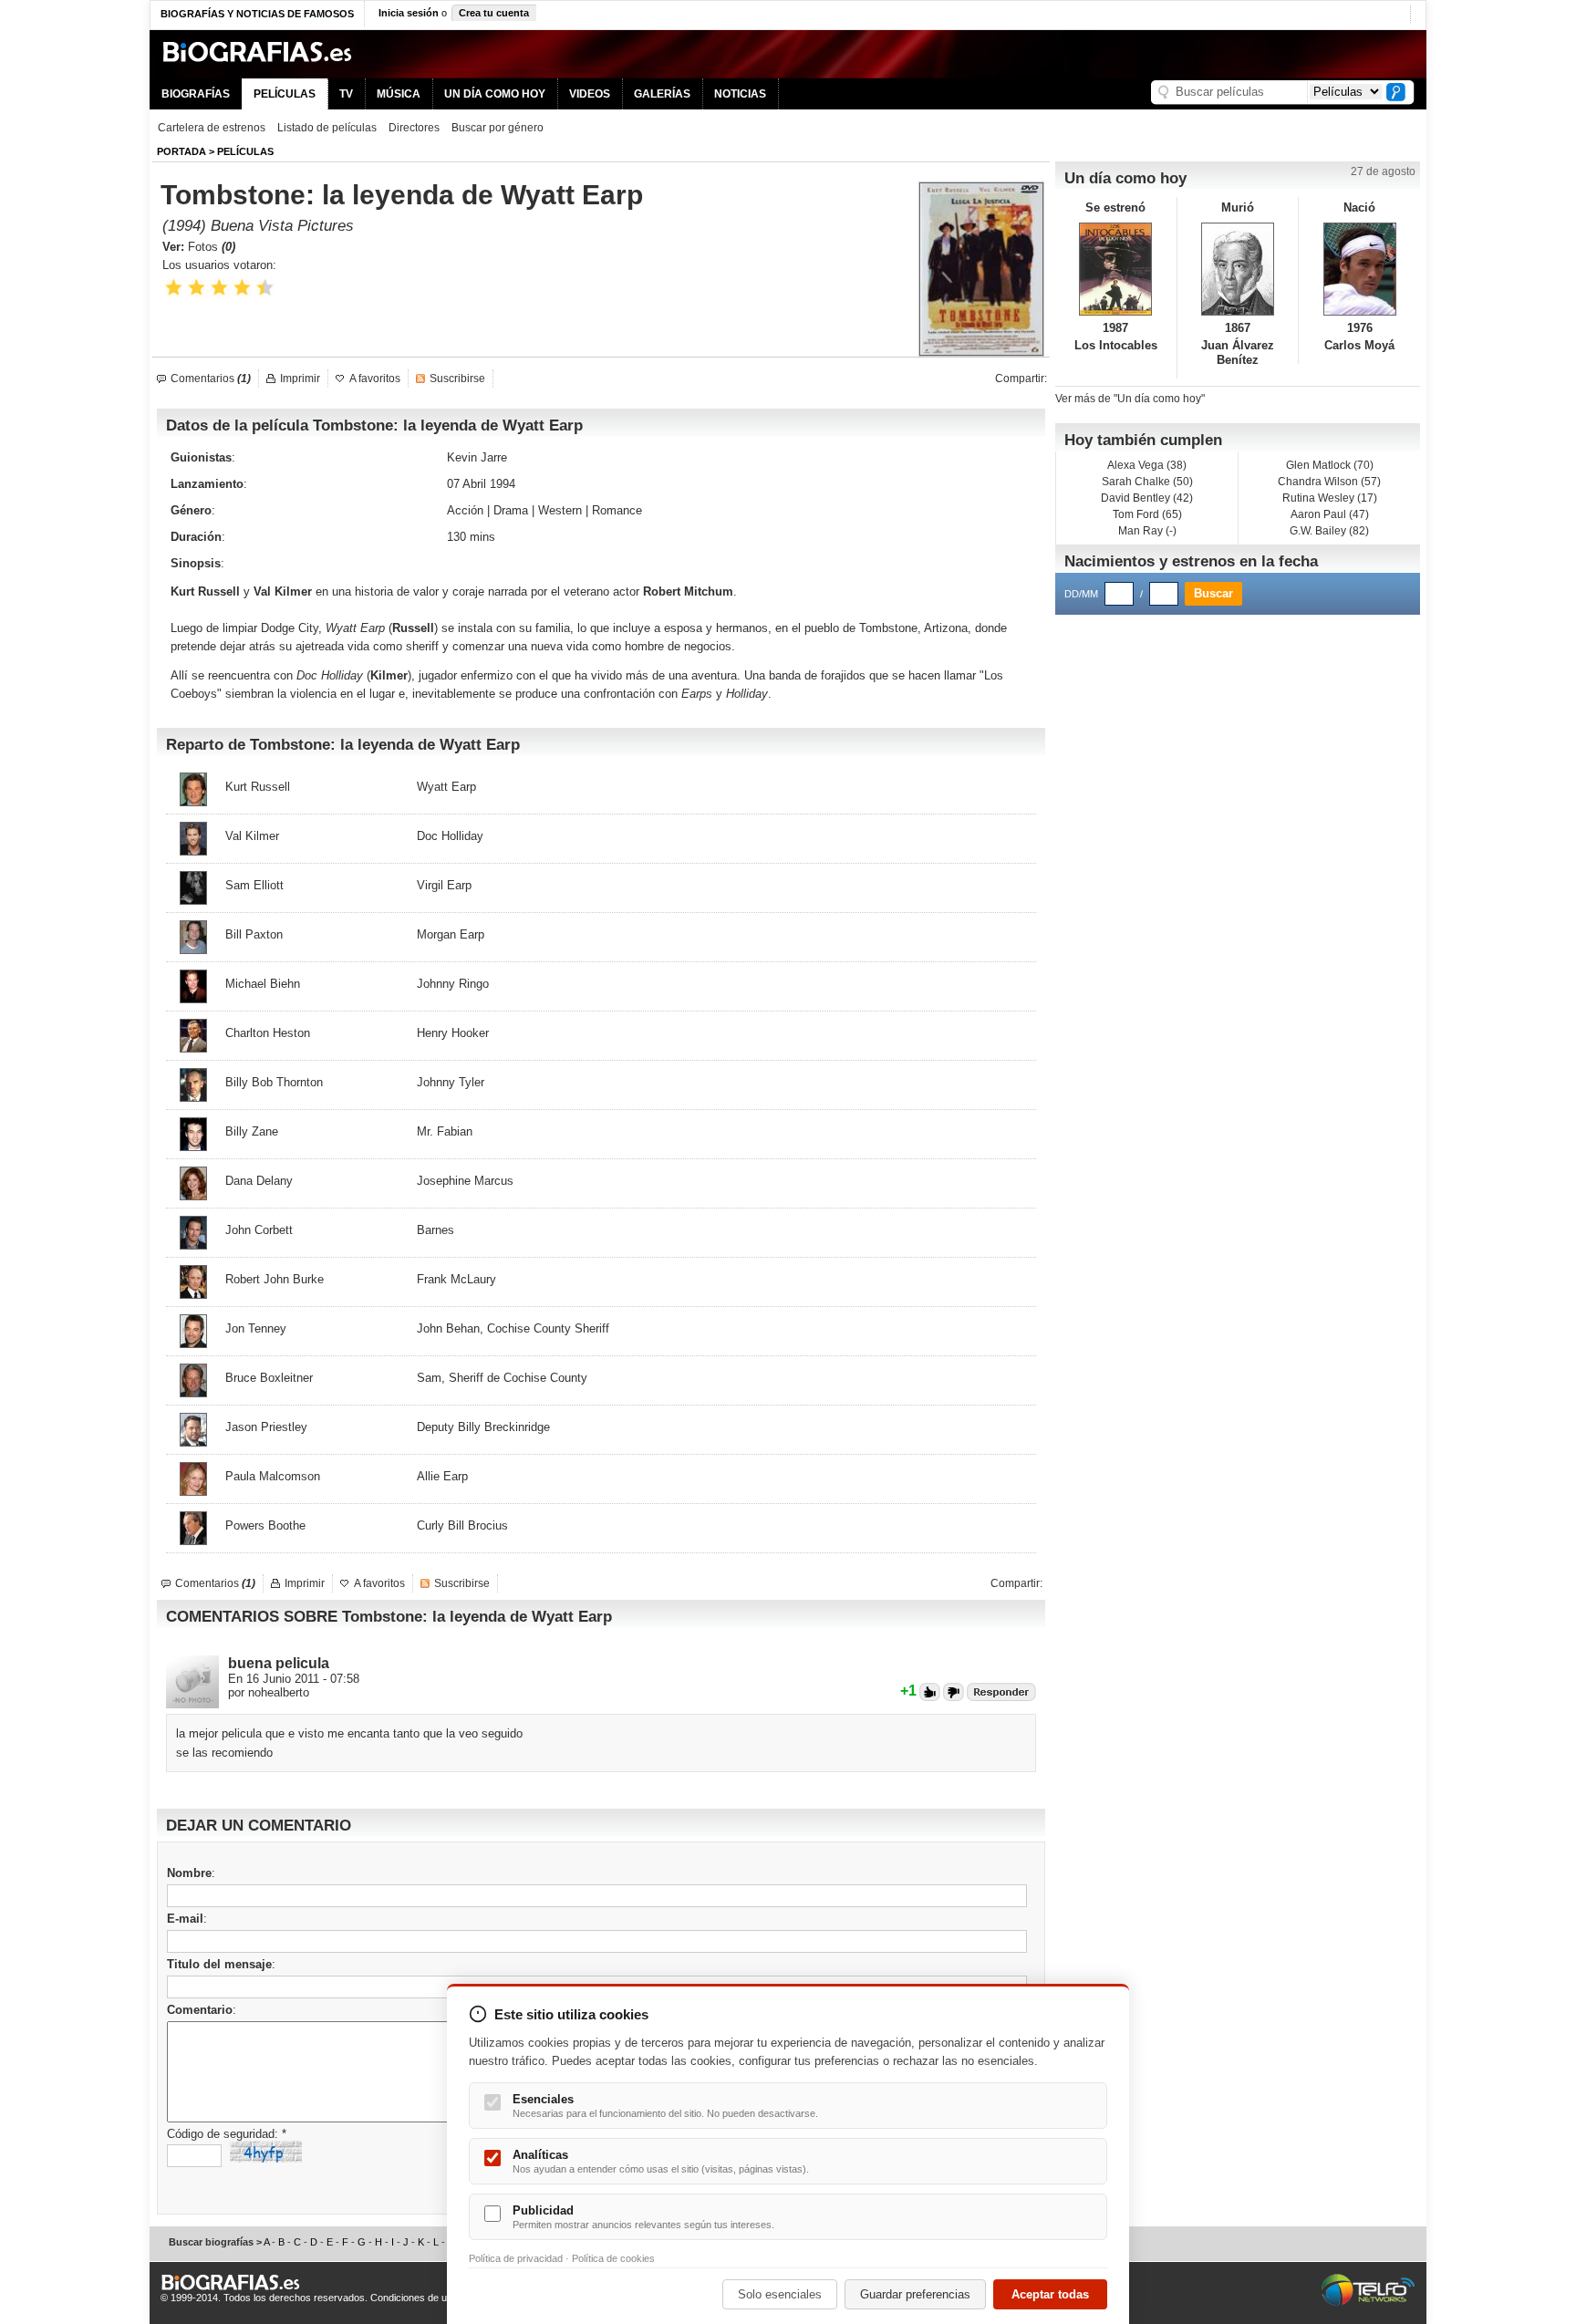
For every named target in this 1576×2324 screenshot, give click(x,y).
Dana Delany (259, 1181)
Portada (181, 151)
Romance (617, 510)
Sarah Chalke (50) (1147, 482)
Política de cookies (613, 2258)
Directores (414, 128)
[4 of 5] (242, 288)
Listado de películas (327, 128)
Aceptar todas (1050, 2294)
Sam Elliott (254, 885)
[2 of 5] (197, 288)
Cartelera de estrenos (212, 128)
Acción (465, 510)
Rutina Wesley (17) (1330, 498)
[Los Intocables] (1116, 269)
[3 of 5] (219, 288)
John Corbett (259, 1230)
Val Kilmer (283, 591)
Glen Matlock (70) (1330, 465)
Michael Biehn (263, 984)
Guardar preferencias (915, 2294)
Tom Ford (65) (1147, 514)
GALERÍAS (662, 94)
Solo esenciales (780, 2294)
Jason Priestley (266, 1427)
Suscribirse (457, 379)
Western (560, 510)
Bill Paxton (254, 934)
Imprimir (300, 379)
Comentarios (211, 379)
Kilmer (389, 675)
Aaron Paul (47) (1330, 514)
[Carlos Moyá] (1359, 269)
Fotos (212, 247)
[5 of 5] (265, 288)
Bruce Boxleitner (269, 1378)
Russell (413, 628)
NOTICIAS (740, 94)
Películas (245, 151)
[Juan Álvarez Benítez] (1238, 269)
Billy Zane (252, 1131)
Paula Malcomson (273, 1476)
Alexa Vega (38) (1147, 465)
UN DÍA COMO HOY (495, 94)
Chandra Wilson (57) (1329, 482)
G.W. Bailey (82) (1329, 531)
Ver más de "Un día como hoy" (1130, 399)
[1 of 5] (174, 288)
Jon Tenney (256, 1328)
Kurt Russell (205, 591)
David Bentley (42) (1147, 498)
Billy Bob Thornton (274, 1082)
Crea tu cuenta (494, 13)
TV (346, 94)
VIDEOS (590, 94)
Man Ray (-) (1147, 531)
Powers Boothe (265, 1525)
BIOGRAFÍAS (196, 94)
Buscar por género (498, 128)
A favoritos (375, 379)
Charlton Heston (268, 1033)
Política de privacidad (516, 2258)
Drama (511, 510)
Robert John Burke (275, 1279)
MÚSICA (399, 94)
